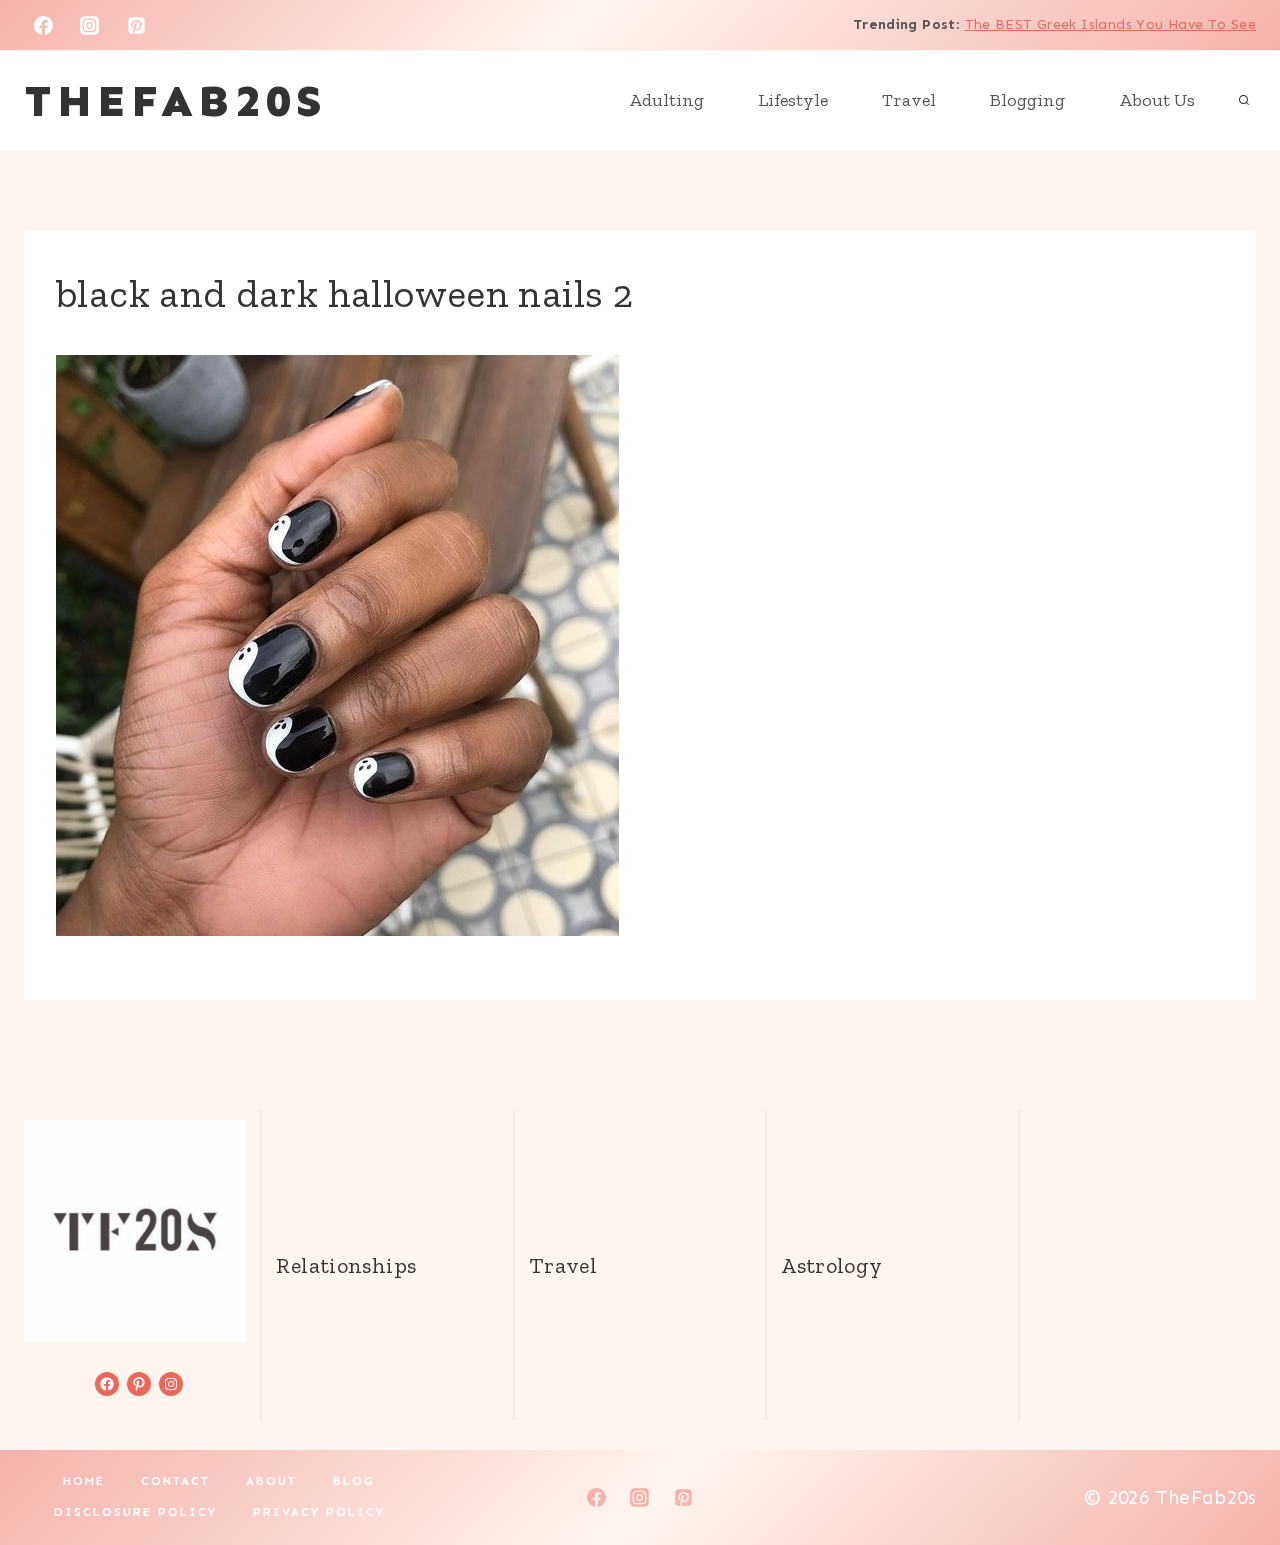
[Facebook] (43, 25)
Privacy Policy (319, 1512)
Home (84, 1481)
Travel (909, 100)
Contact (175, 1481)
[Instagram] (90, 25)
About (271, 1481)
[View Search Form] (1244, 101)
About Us (1157, 100)
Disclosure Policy (135, 1512)
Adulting (666, 100)
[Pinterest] (137, 25)
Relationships (346, 1265)
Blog (354, 1481)
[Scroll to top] (1231, 1466)
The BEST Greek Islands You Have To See (1110, 24)
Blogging (1027, 100)
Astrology (831, 1265)
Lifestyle (793, 100)
